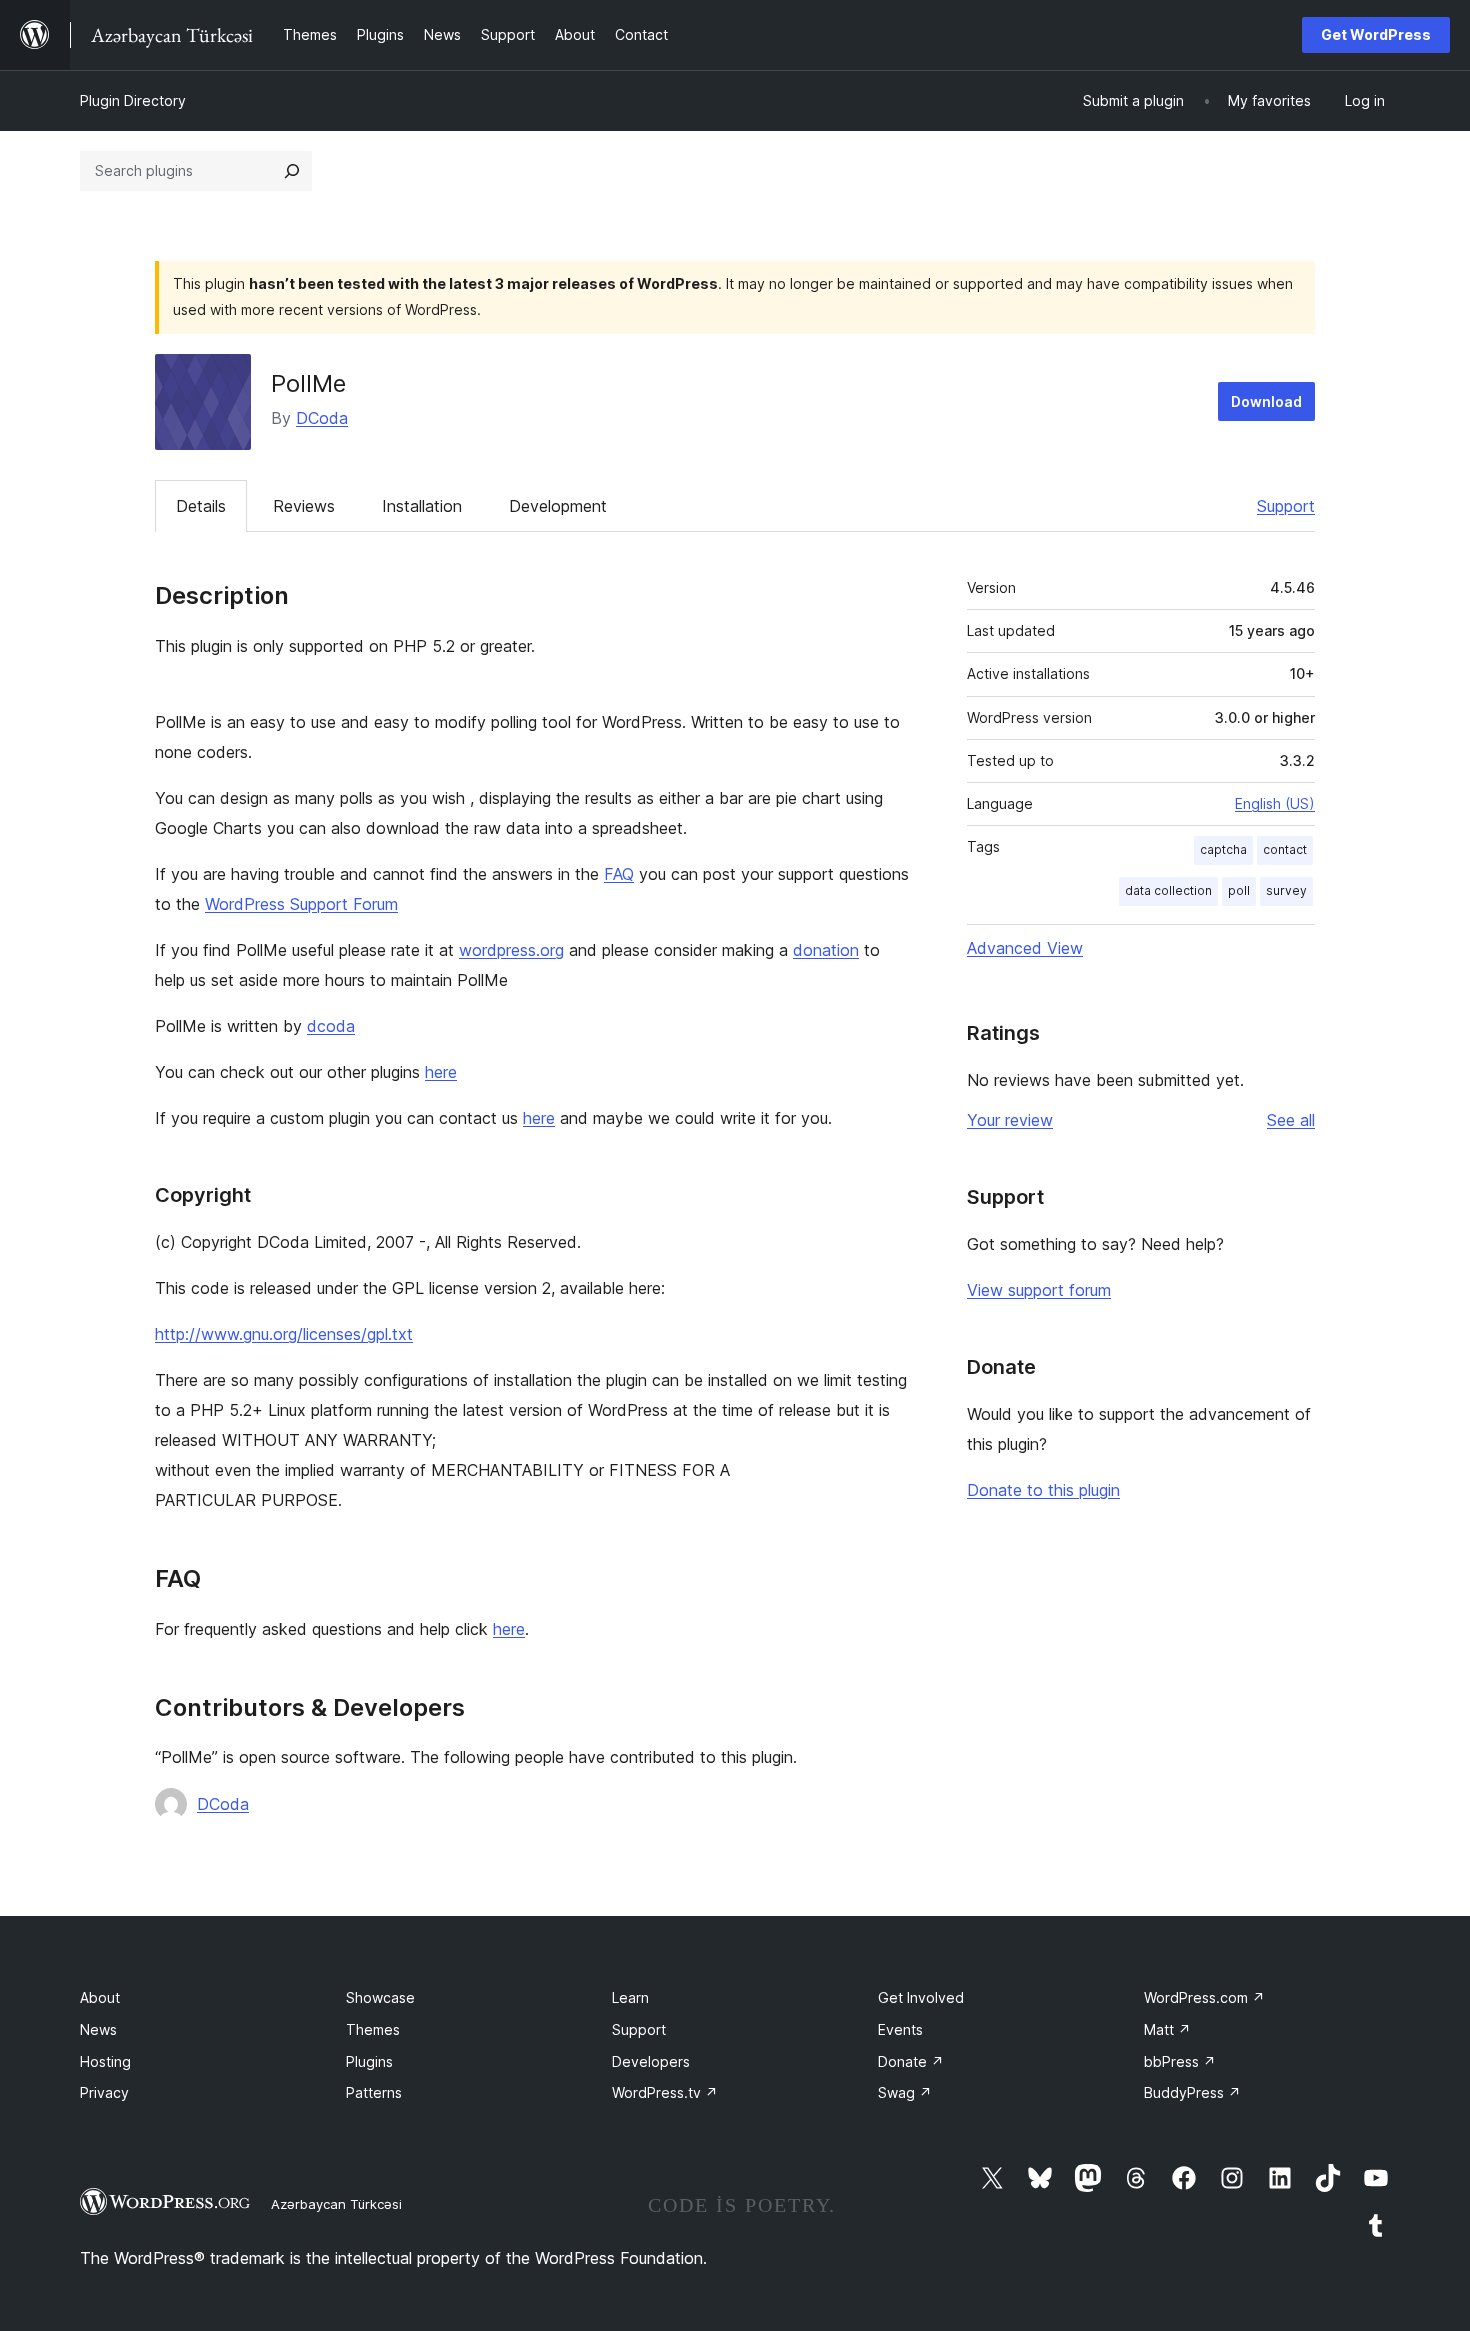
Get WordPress (1376, 34)
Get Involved (921, 1997)
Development (558, 506)
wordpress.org (511, 950)
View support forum (1039, 1290)
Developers (651, 2061)
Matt (1167, 2029)
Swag (905, 2092)
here (441, 1072)
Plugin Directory (133, 100)
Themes (373, 2029)
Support (1286, 506)
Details (201, 506)
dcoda (331, 1026)
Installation (422, 506)
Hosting (105, 2061)
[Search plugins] (292, 171)
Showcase (380, 1997)
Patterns (374, 2092)
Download (1266, 401)
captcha (1223, 849)
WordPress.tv (665, 2092)
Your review (1010, 1120)
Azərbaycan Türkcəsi (336, 2204)
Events (900, 2029)
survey (1286, 890)
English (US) (1275, 803)
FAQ (619, 874)
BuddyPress (1192, 2092)
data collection (1168, 890)
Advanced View (1025, 948)
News (98, 2029)
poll (1239, 890)
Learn (630, 1997)
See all (1291, 1120)
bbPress (1180, 2061)
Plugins (369, 2061)
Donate (911, 2061)
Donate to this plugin (1043, 1490)
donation (826, 950)
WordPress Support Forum (301, 904)
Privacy (104, 2092)
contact (1285, 849)
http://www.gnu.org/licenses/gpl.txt (284, 1334)
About (100, 1997)
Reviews (304, 506)
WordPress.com (1204, 1997)
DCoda (322, 418)
